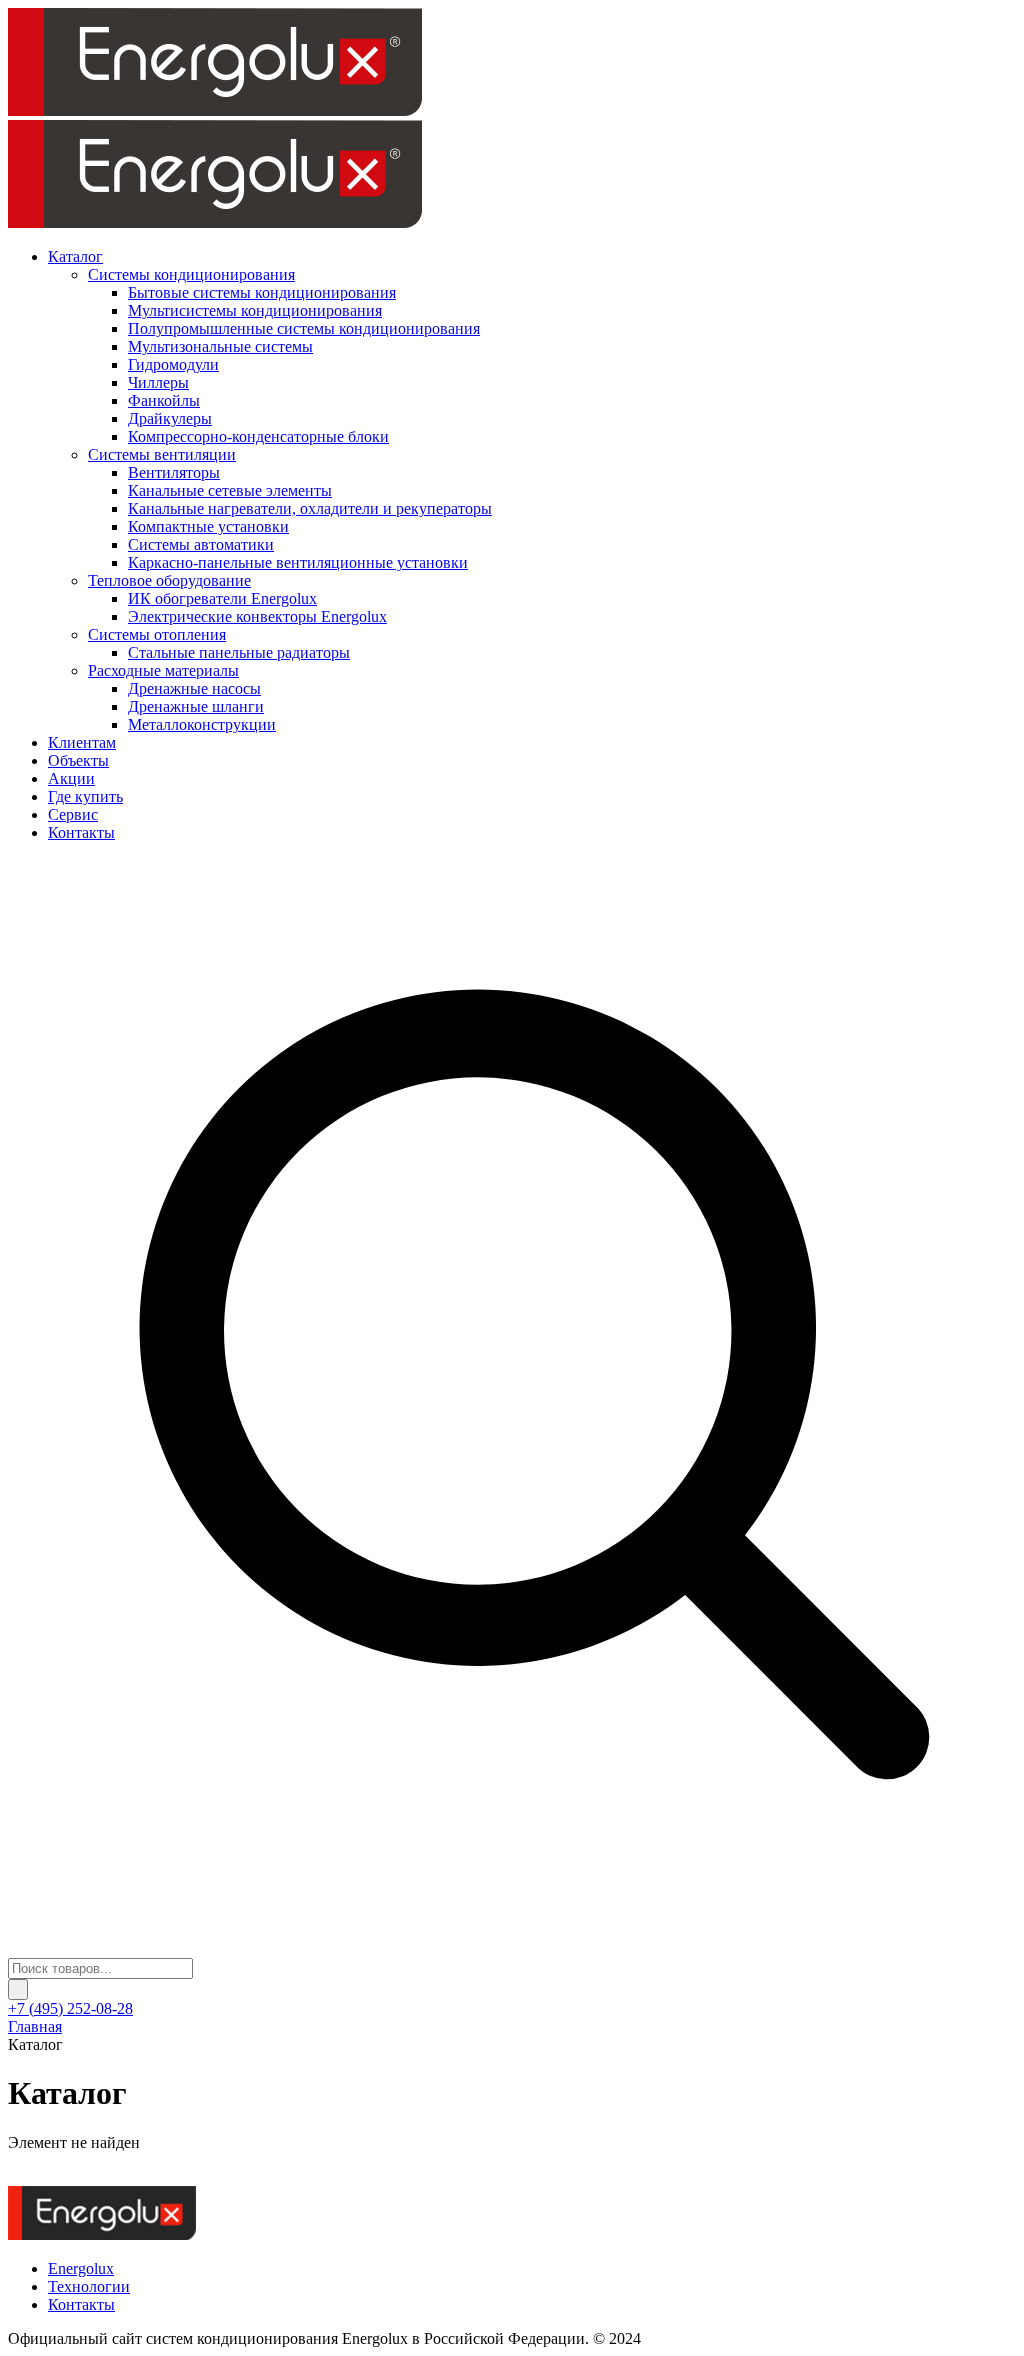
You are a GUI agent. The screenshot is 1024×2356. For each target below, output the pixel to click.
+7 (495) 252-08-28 (70, 2008)
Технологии (89, 2286)
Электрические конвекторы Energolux (257, 616)
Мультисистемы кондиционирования (255, 310)
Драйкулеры (170, 418)
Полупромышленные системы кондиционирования (304, 328)
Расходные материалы (163, 670)
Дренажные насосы (194, 688)
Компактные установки (208, 526)
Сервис (73, 814)
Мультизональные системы (220, 346)
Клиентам (82, 742)
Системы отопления (157, 634)
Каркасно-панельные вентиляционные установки (298, 562)
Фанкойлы (164, 400)
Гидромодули (173, 364)
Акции (71, 778)
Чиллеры (158, 382)
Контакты (81, 832)
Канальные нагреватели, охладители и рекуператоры (310, 508)
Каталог (75, 256)
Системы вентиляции (162, 454)
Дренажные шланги (196, 706)
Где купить (85, 796)
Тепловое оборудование (169, 580)
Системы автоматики (201, 544)
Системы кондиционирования (191, 274)
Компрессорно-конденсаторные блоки (258, 436)
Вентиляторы (174, 472)
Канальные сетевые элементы (230, 490)
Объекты (78, 760)
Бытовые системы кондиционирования (262, 292)
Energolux (81, 2268)
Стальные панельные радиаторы (239, 652)
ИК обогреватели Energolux (222, 598)
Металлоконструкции (202, 724)
